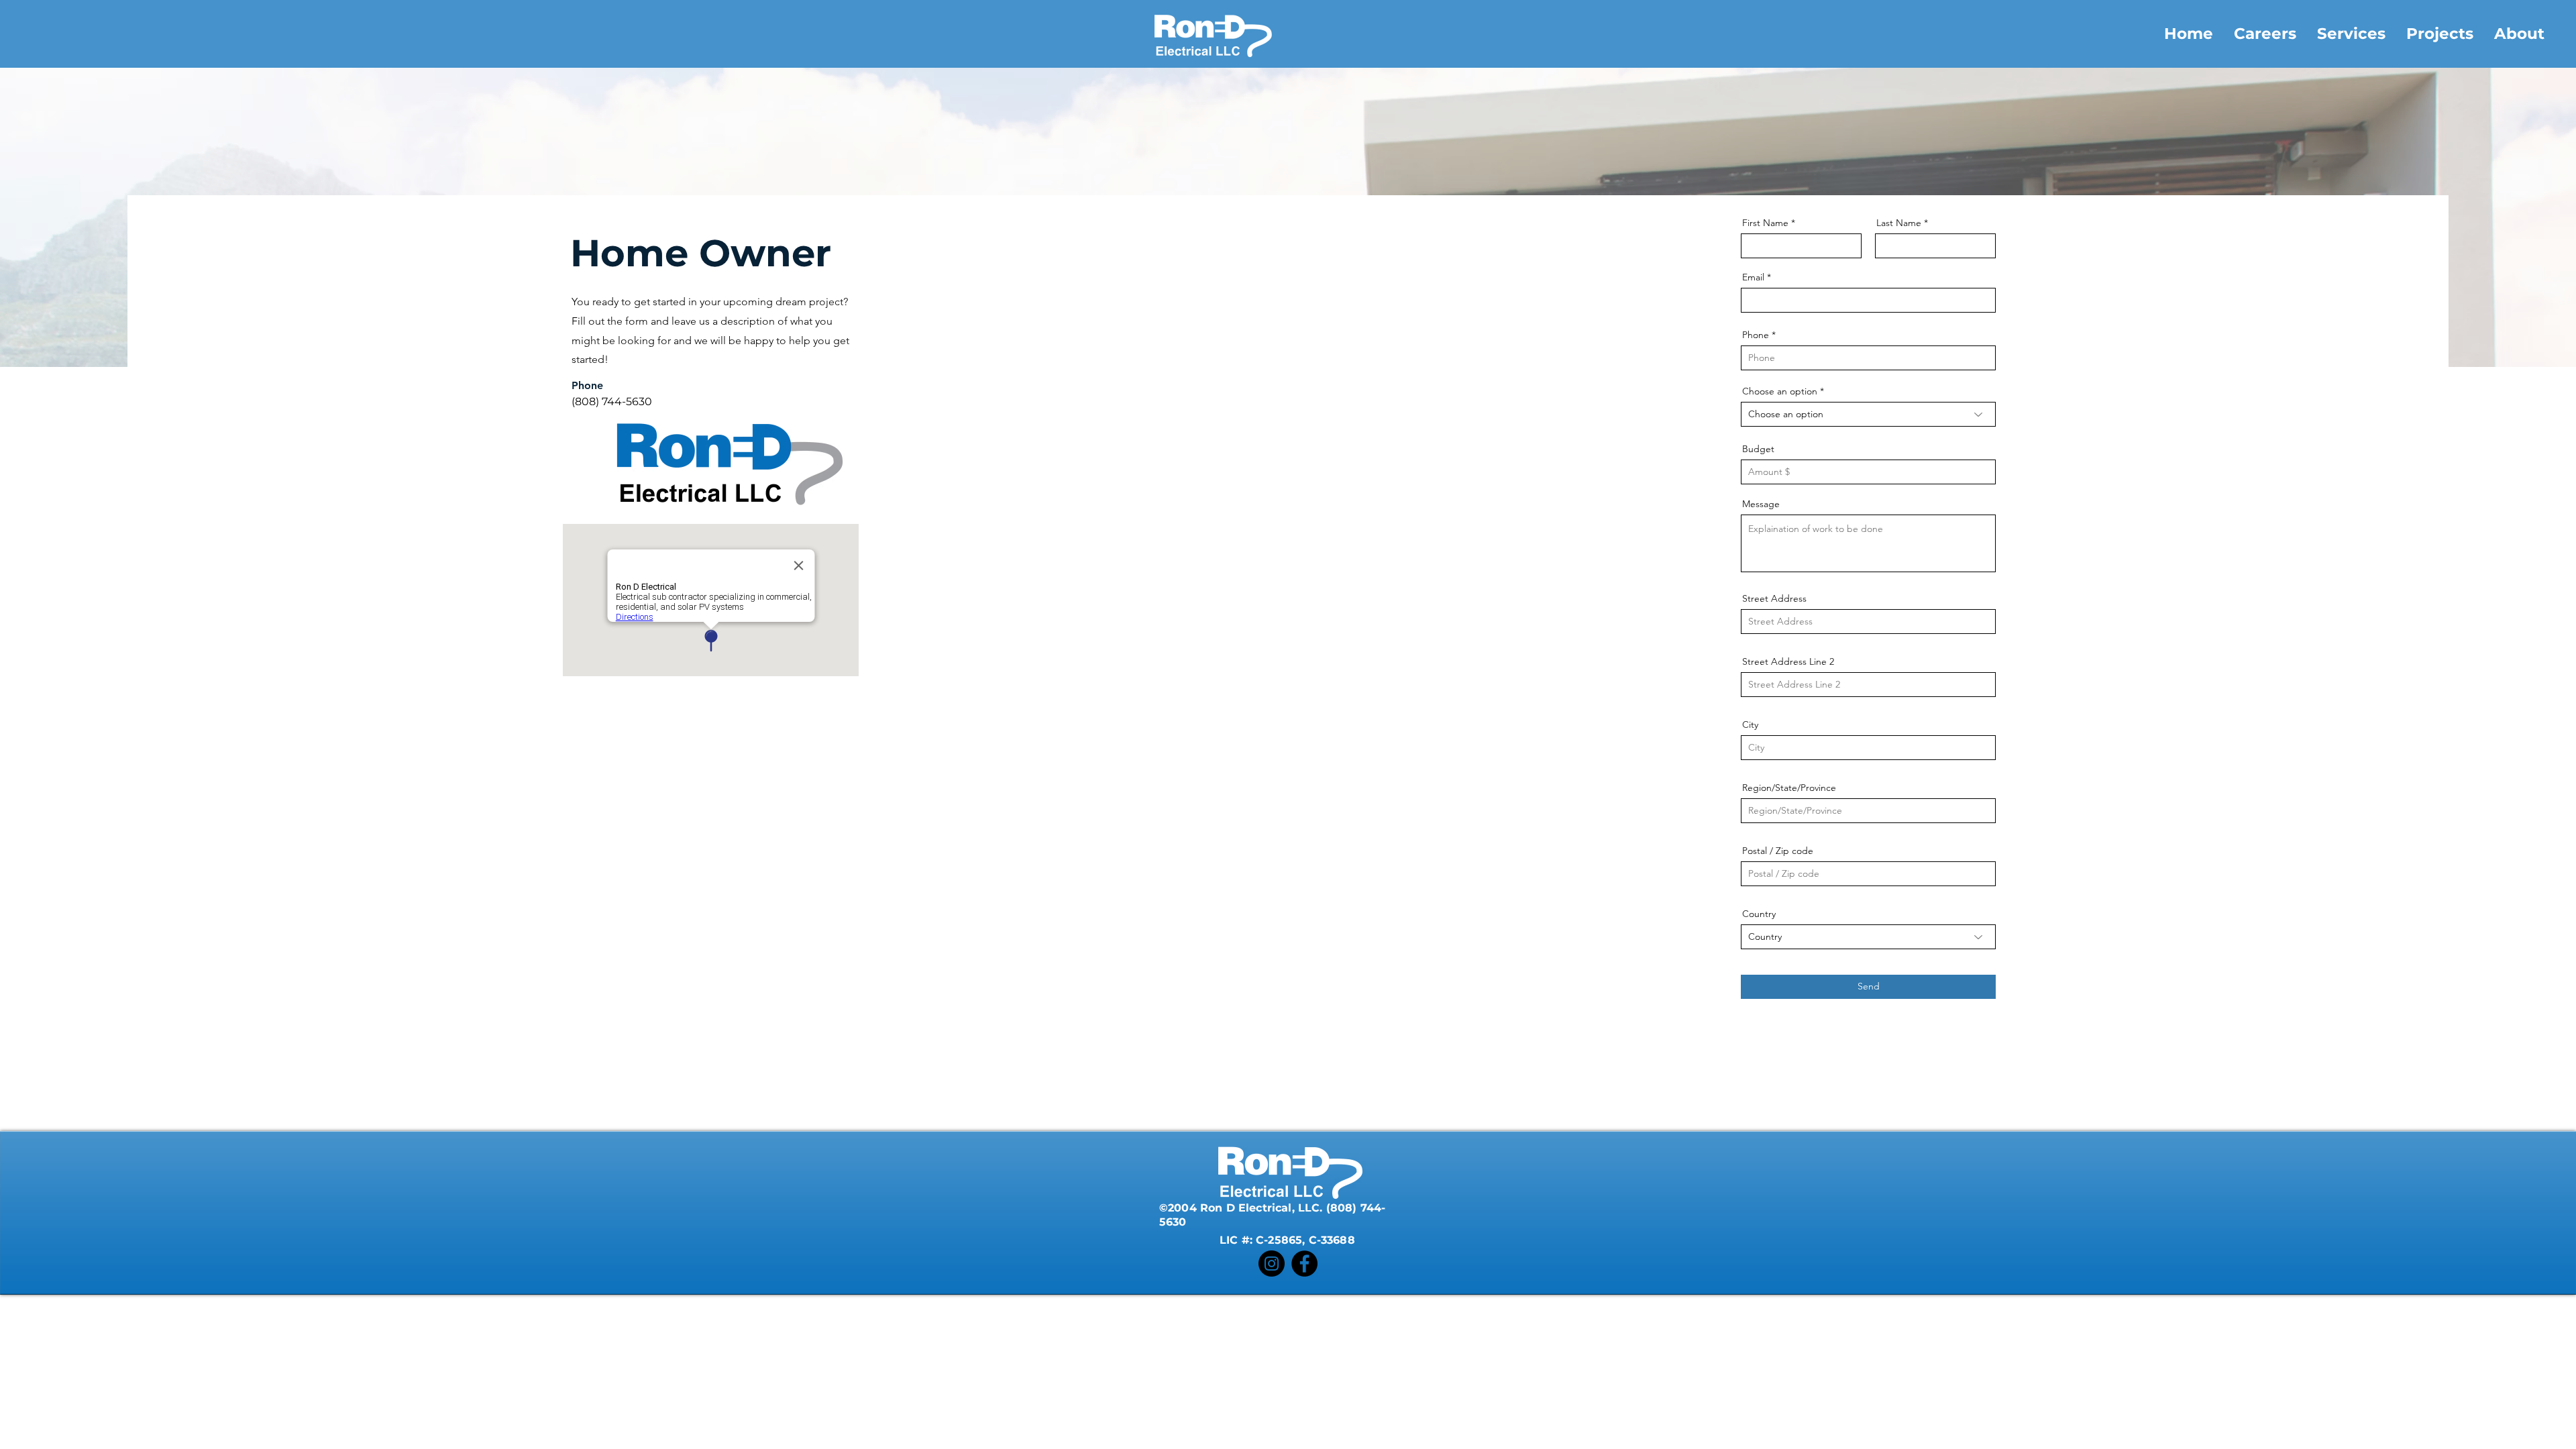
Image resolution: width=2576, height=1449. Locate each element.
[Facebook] (1304, 1264)
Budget (1758, 449)
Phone (1756, 335)
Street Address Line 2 (1788, 661)
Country (1759, 914)
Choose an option (1780, 391)
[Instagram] (1272, 1264)
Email (1753, 277)
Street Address (1774, 598)
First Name (1765, 223)
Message (1761, 504)
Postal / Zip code (1778, 851)
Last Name (1899, 223)
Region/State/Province (1789, 788)
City (1750, 724)
